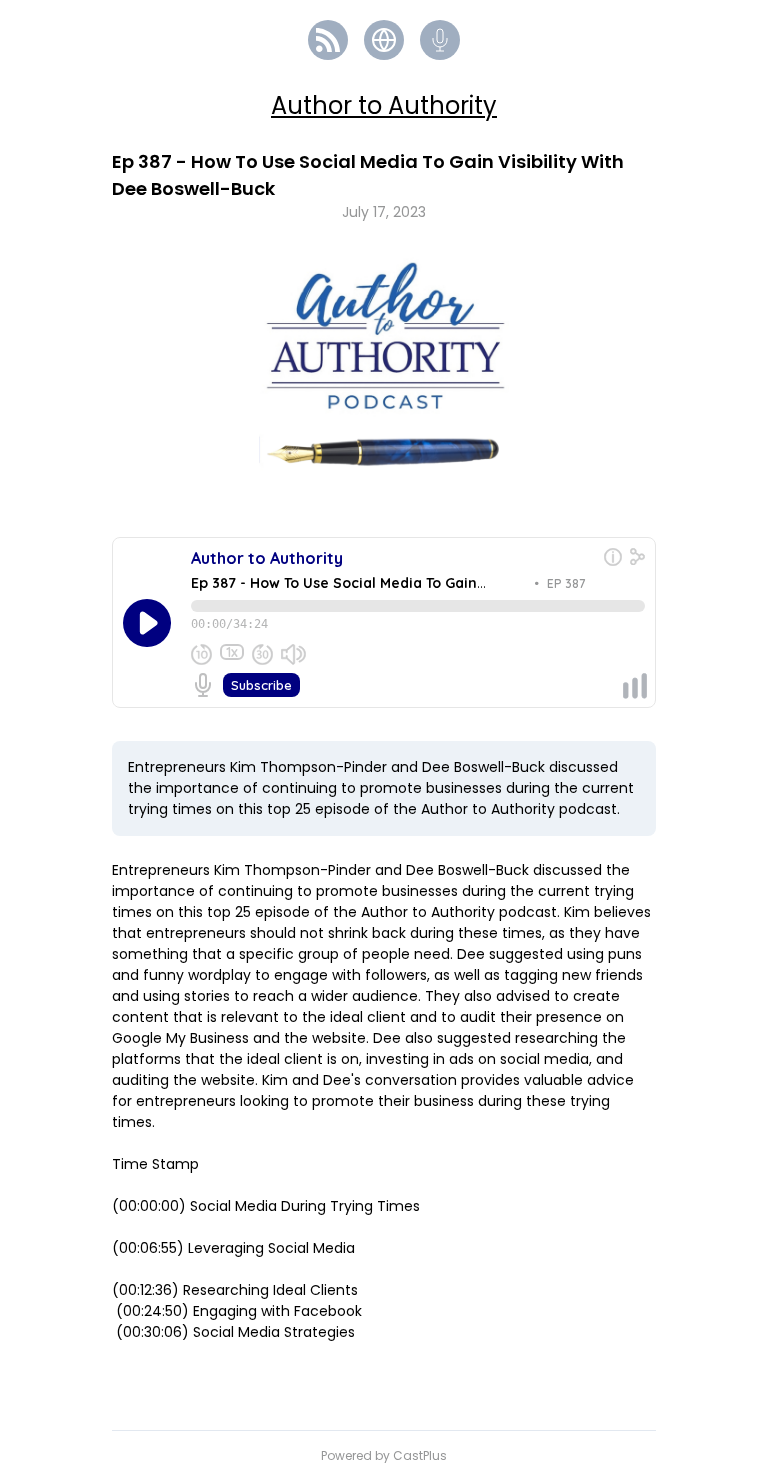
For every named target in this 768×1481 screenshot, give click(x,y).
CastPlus (420, 1455)
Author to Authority (384, 105)
